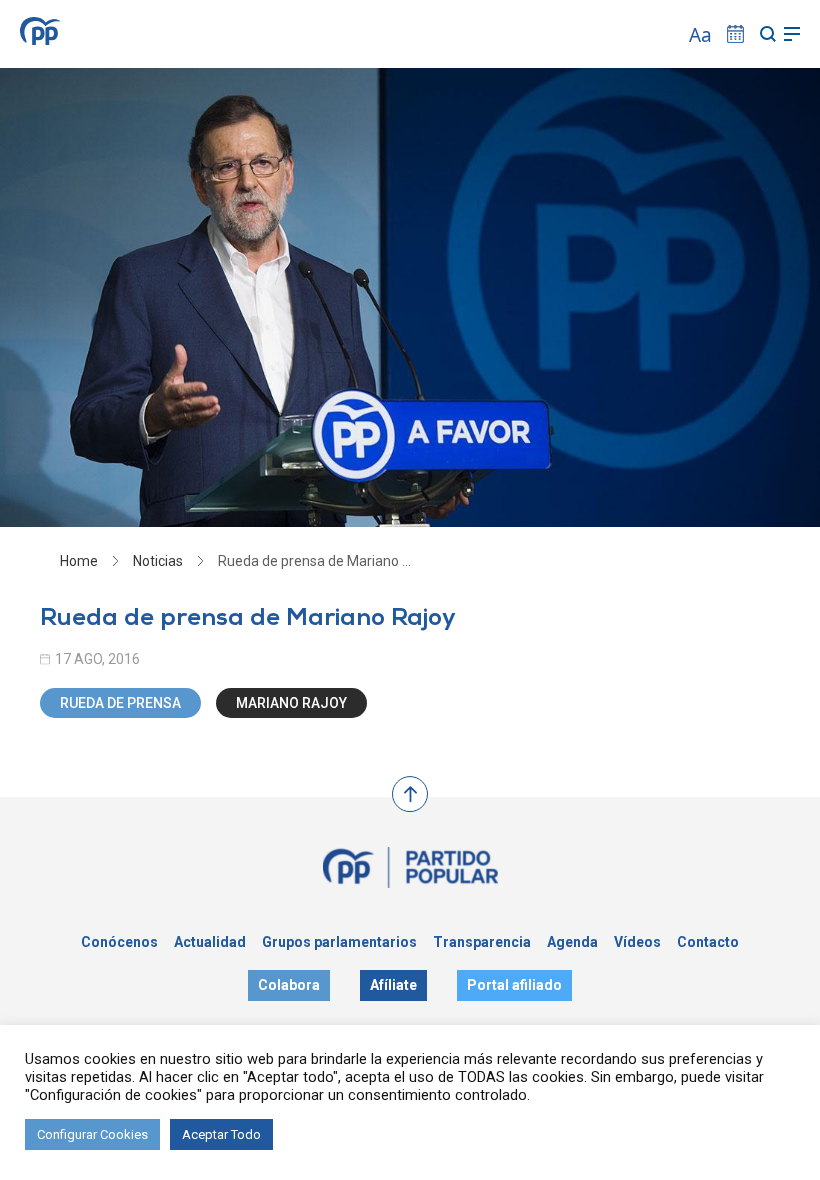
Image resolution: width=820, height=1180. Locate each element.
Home (79, 561)
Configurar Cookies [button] (92, 1134)
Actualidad (210, 942)
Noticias (158, 561)
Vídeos (637, 942)
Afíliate (393, 985)
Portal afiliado (514, 985)
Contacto (708, 942)
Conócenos (119, 942)
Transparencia (482, 942)
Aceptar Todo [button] (221, 1134)
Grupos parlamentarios (339, 942)
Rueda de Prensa (120, 703)
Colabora (289, 985)
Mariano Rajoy (291, 703)
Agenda (572, 942)
